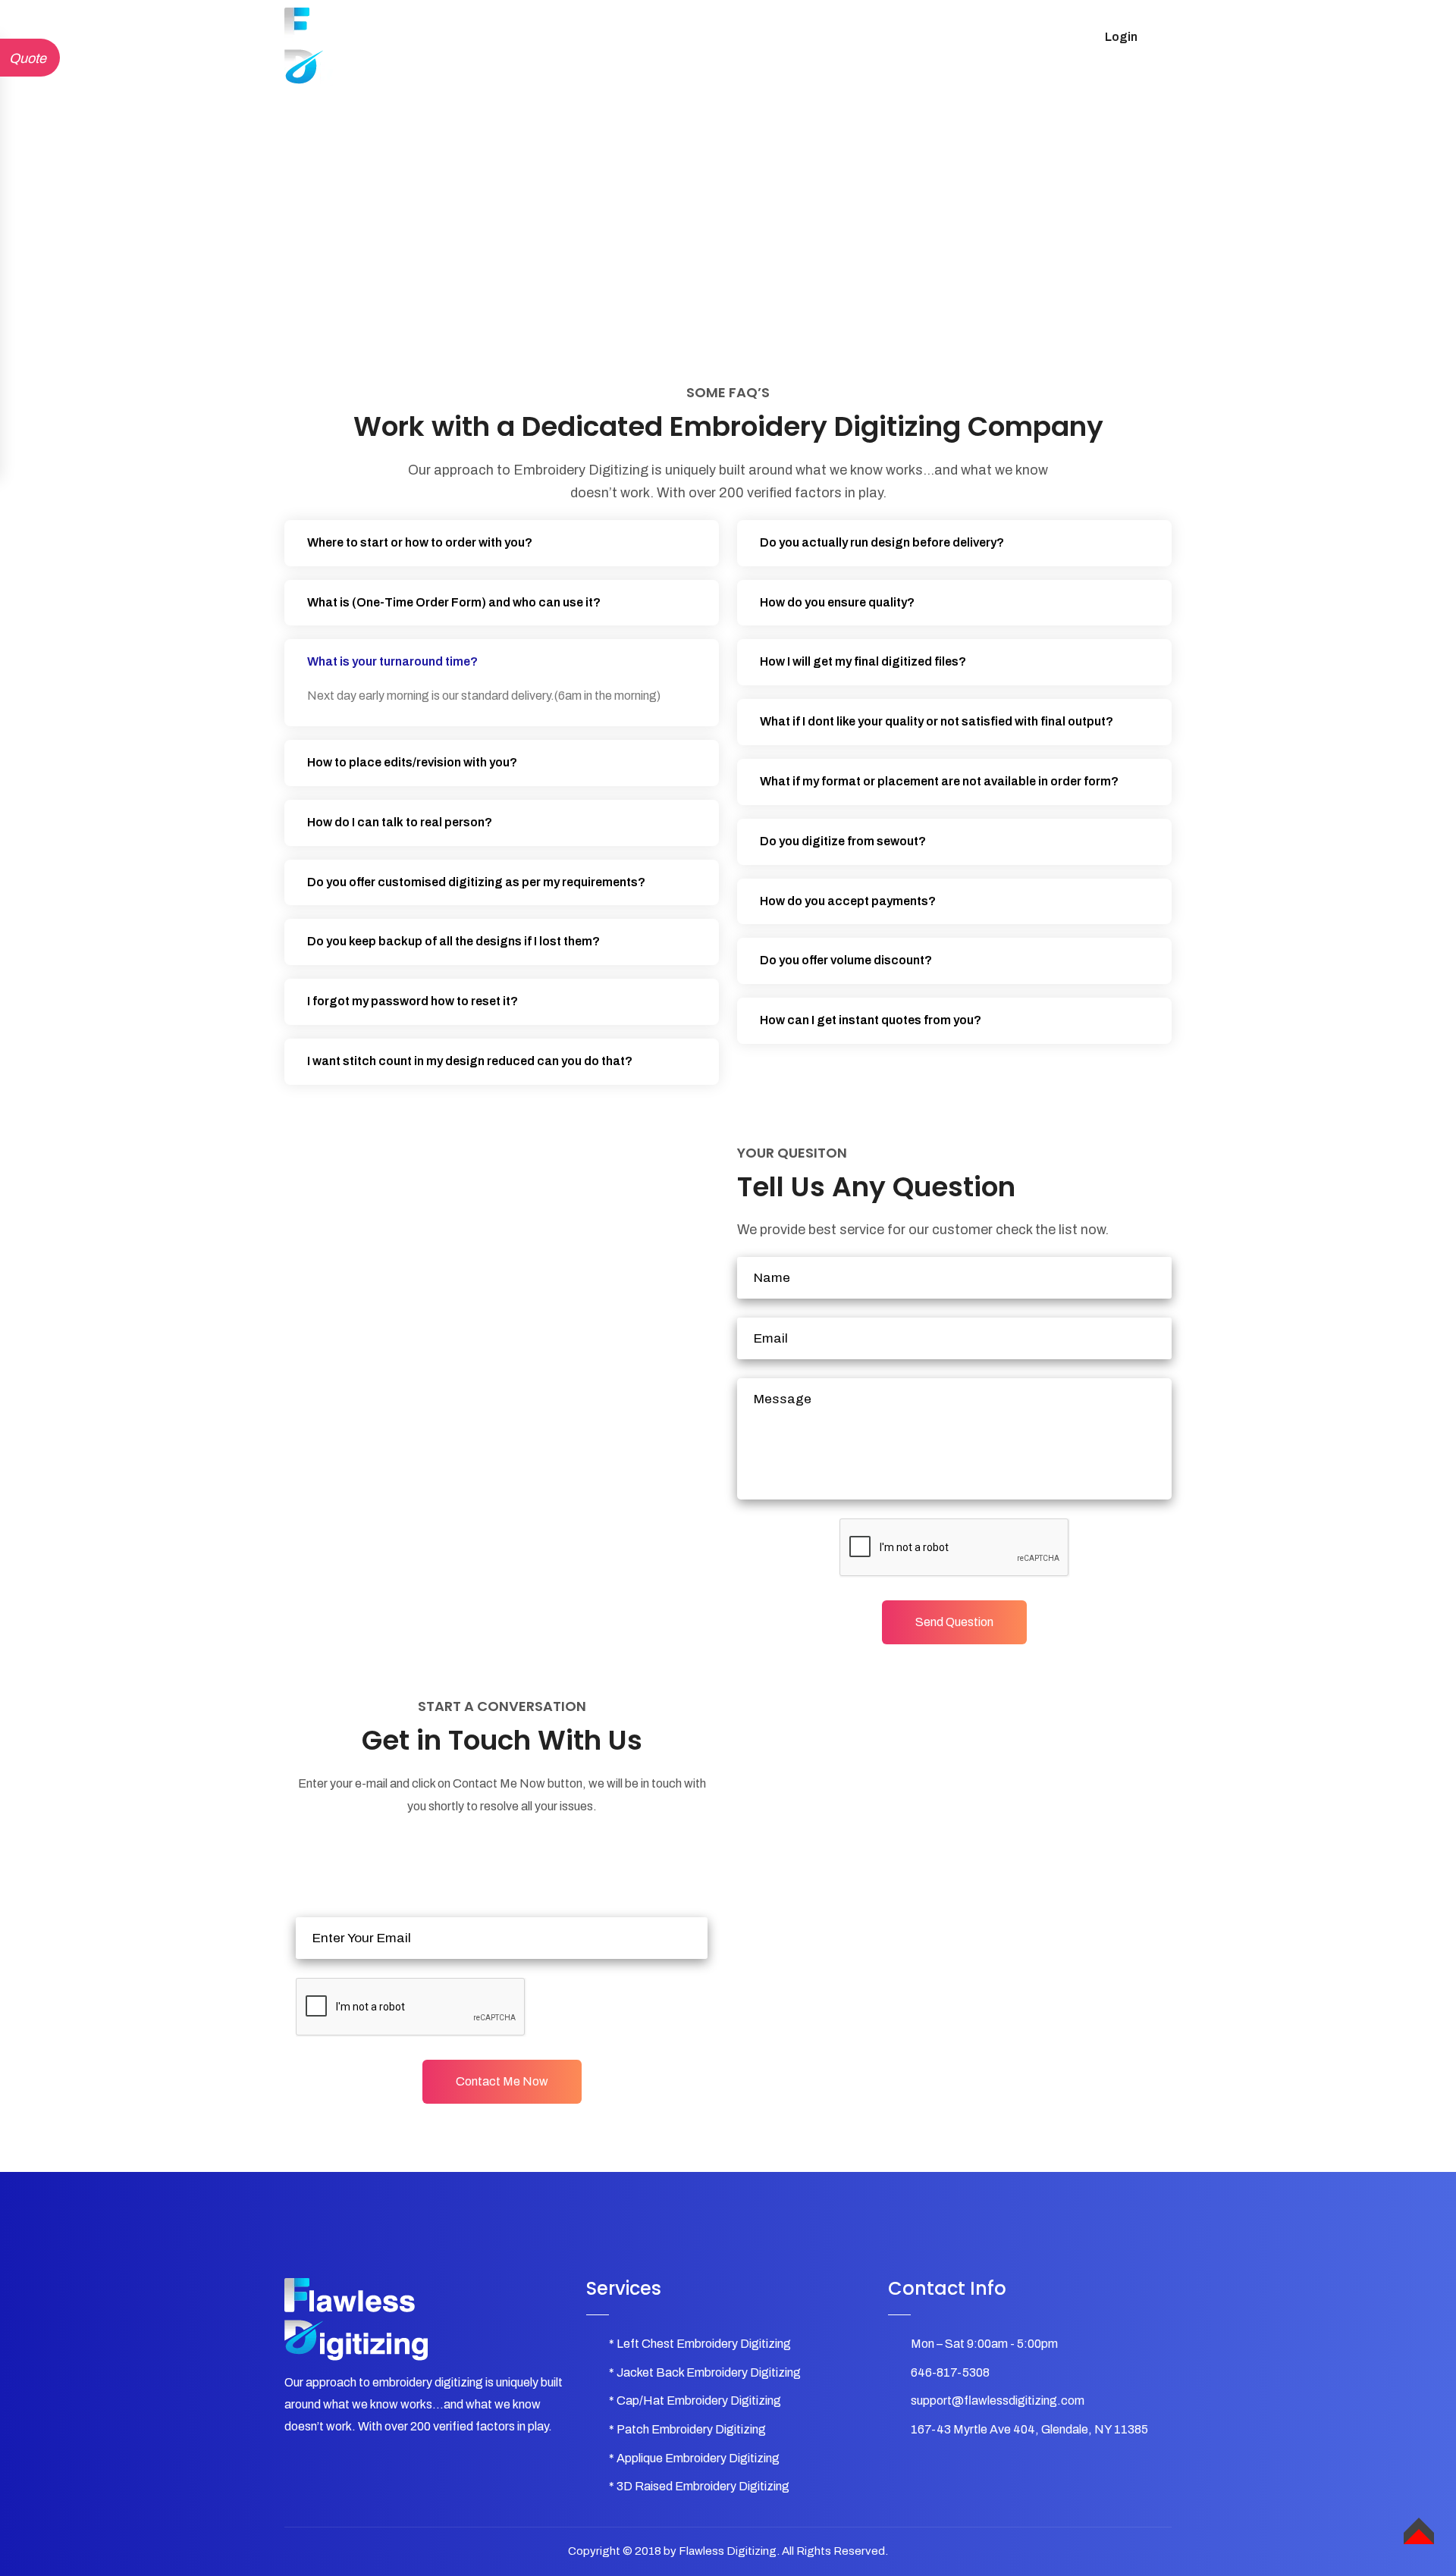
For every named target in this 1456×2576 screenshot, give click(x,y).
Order (861, 37)
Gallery (689, 37)
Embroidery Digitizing (584, 37)
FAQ (807, 37)
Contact (925, 37)
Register (997, 37)
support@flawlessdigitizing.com (998, 2401)
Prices (752, 37)
